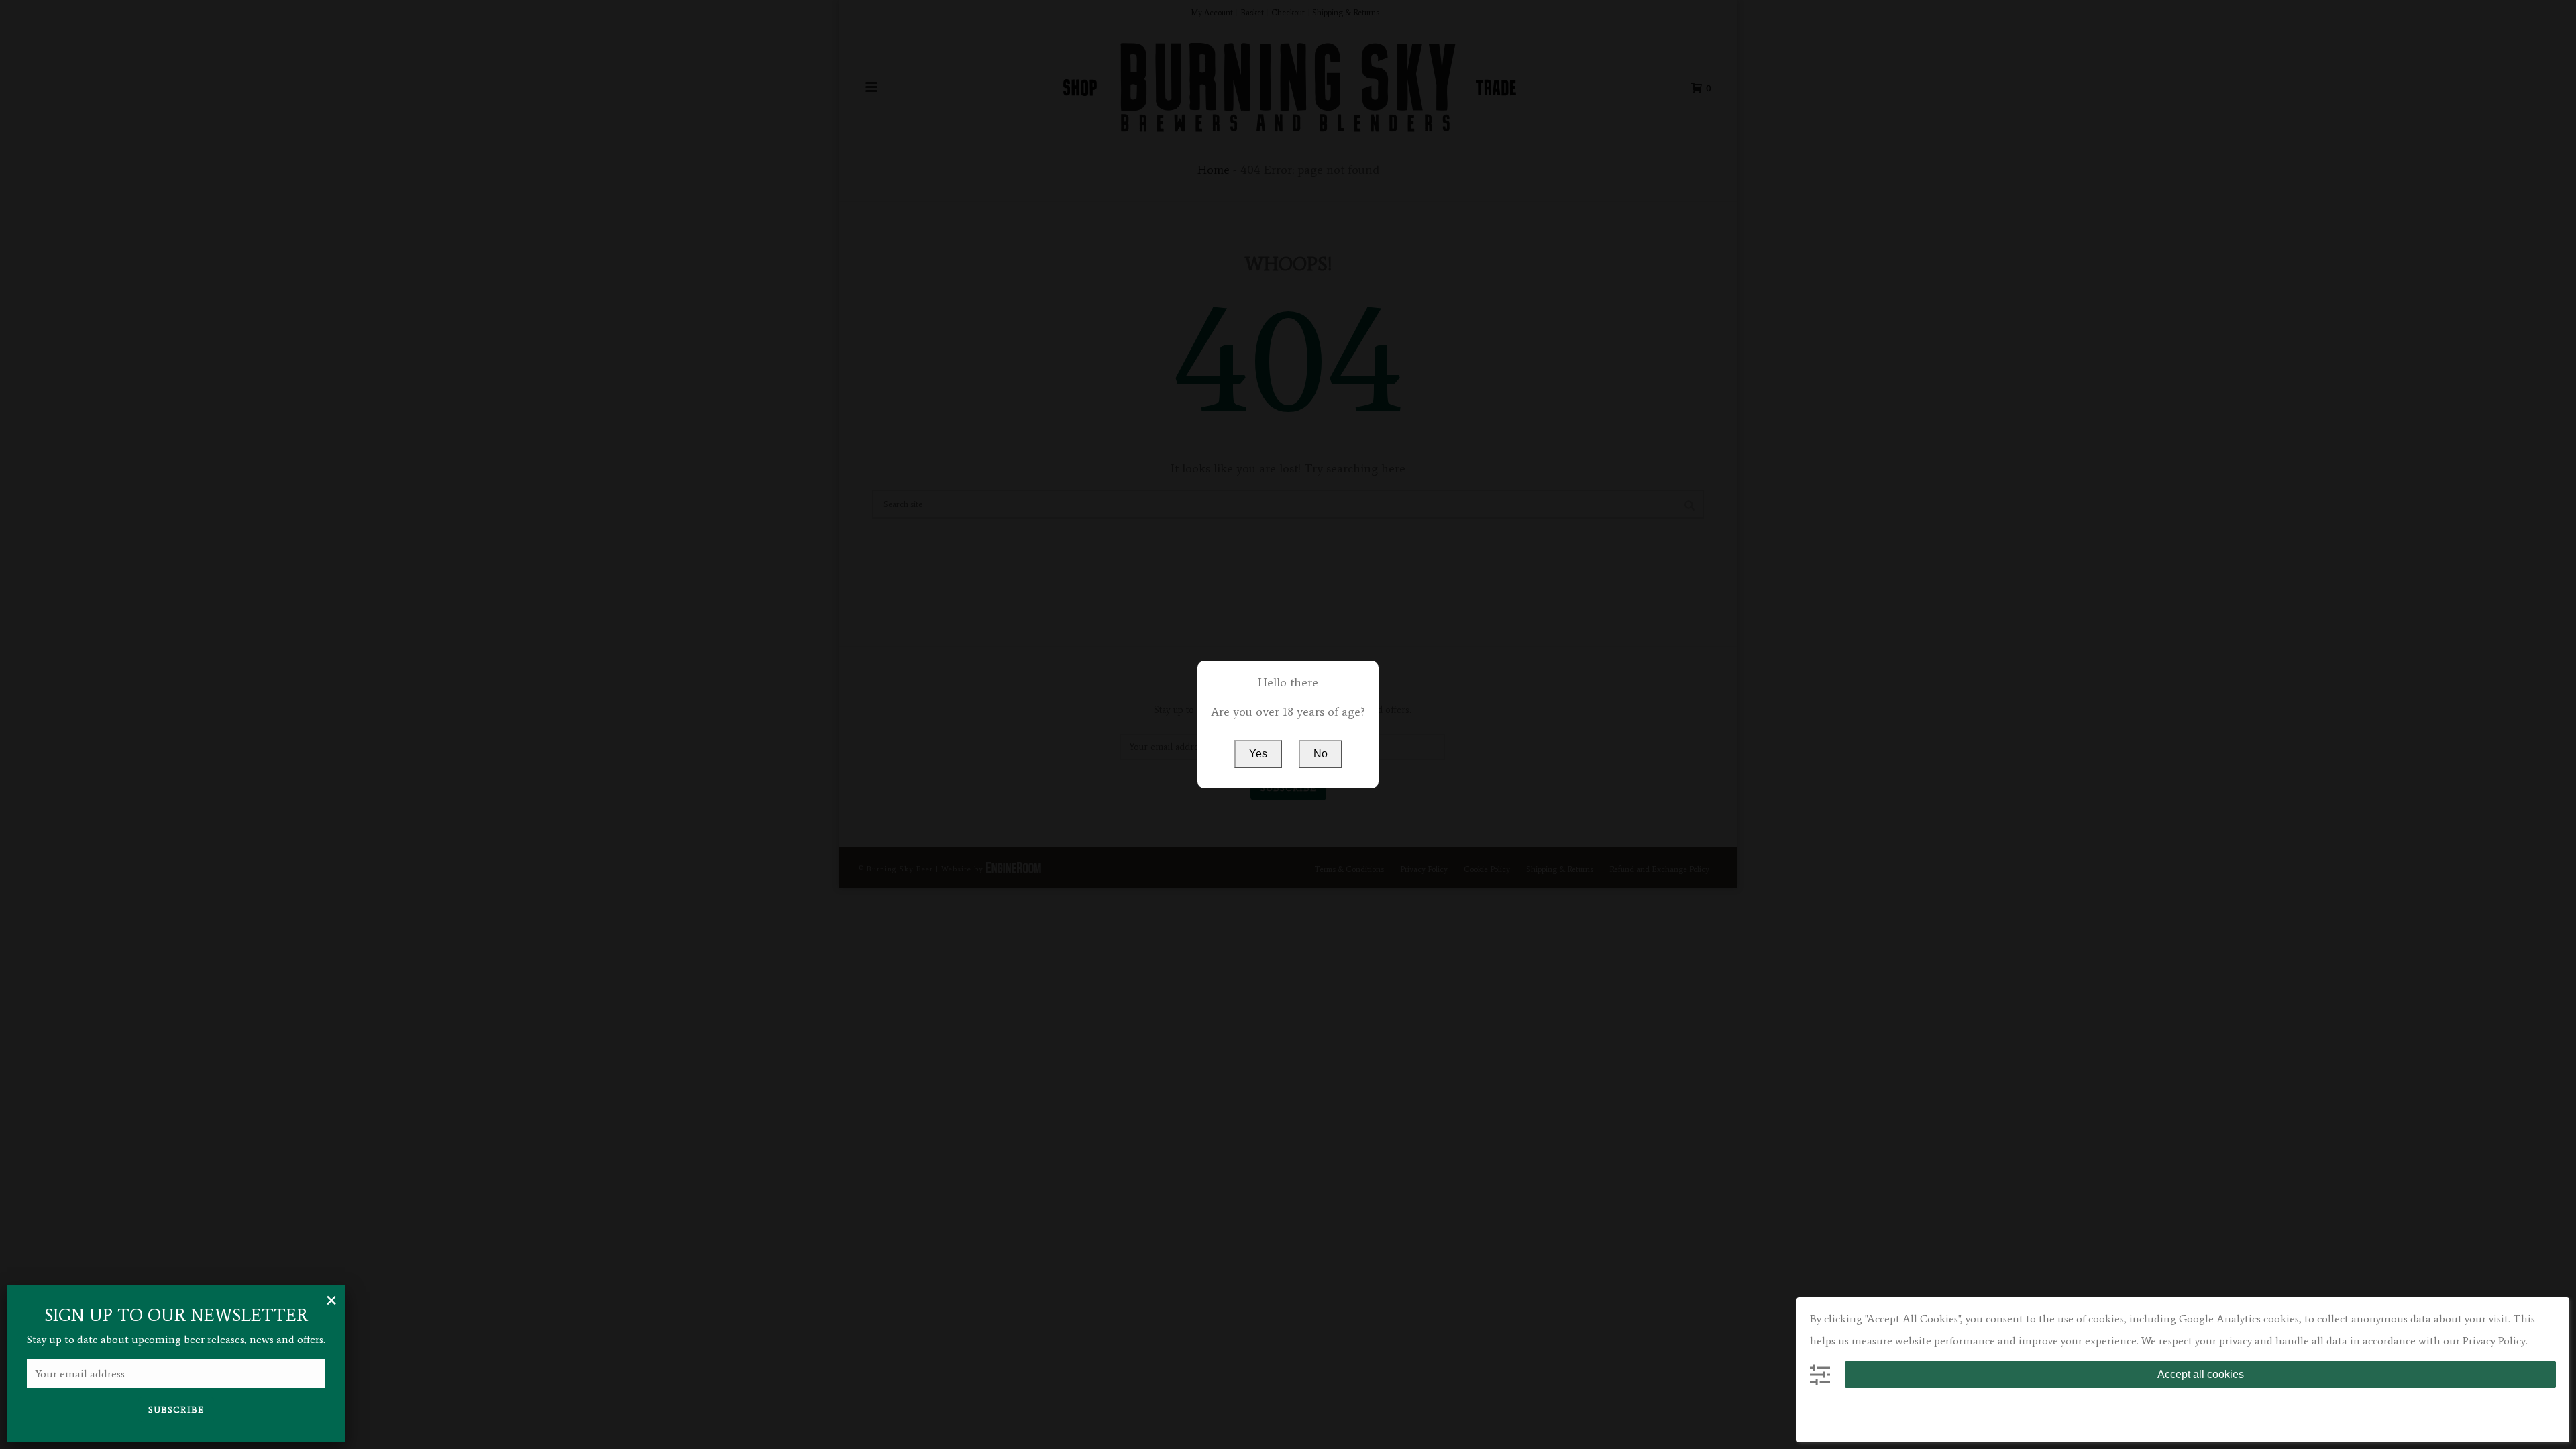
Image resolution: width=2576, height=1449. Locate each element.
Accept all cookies (2201, 1374)
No (1321, 754)
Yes (1258, 754)
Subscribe (176, 1410)
